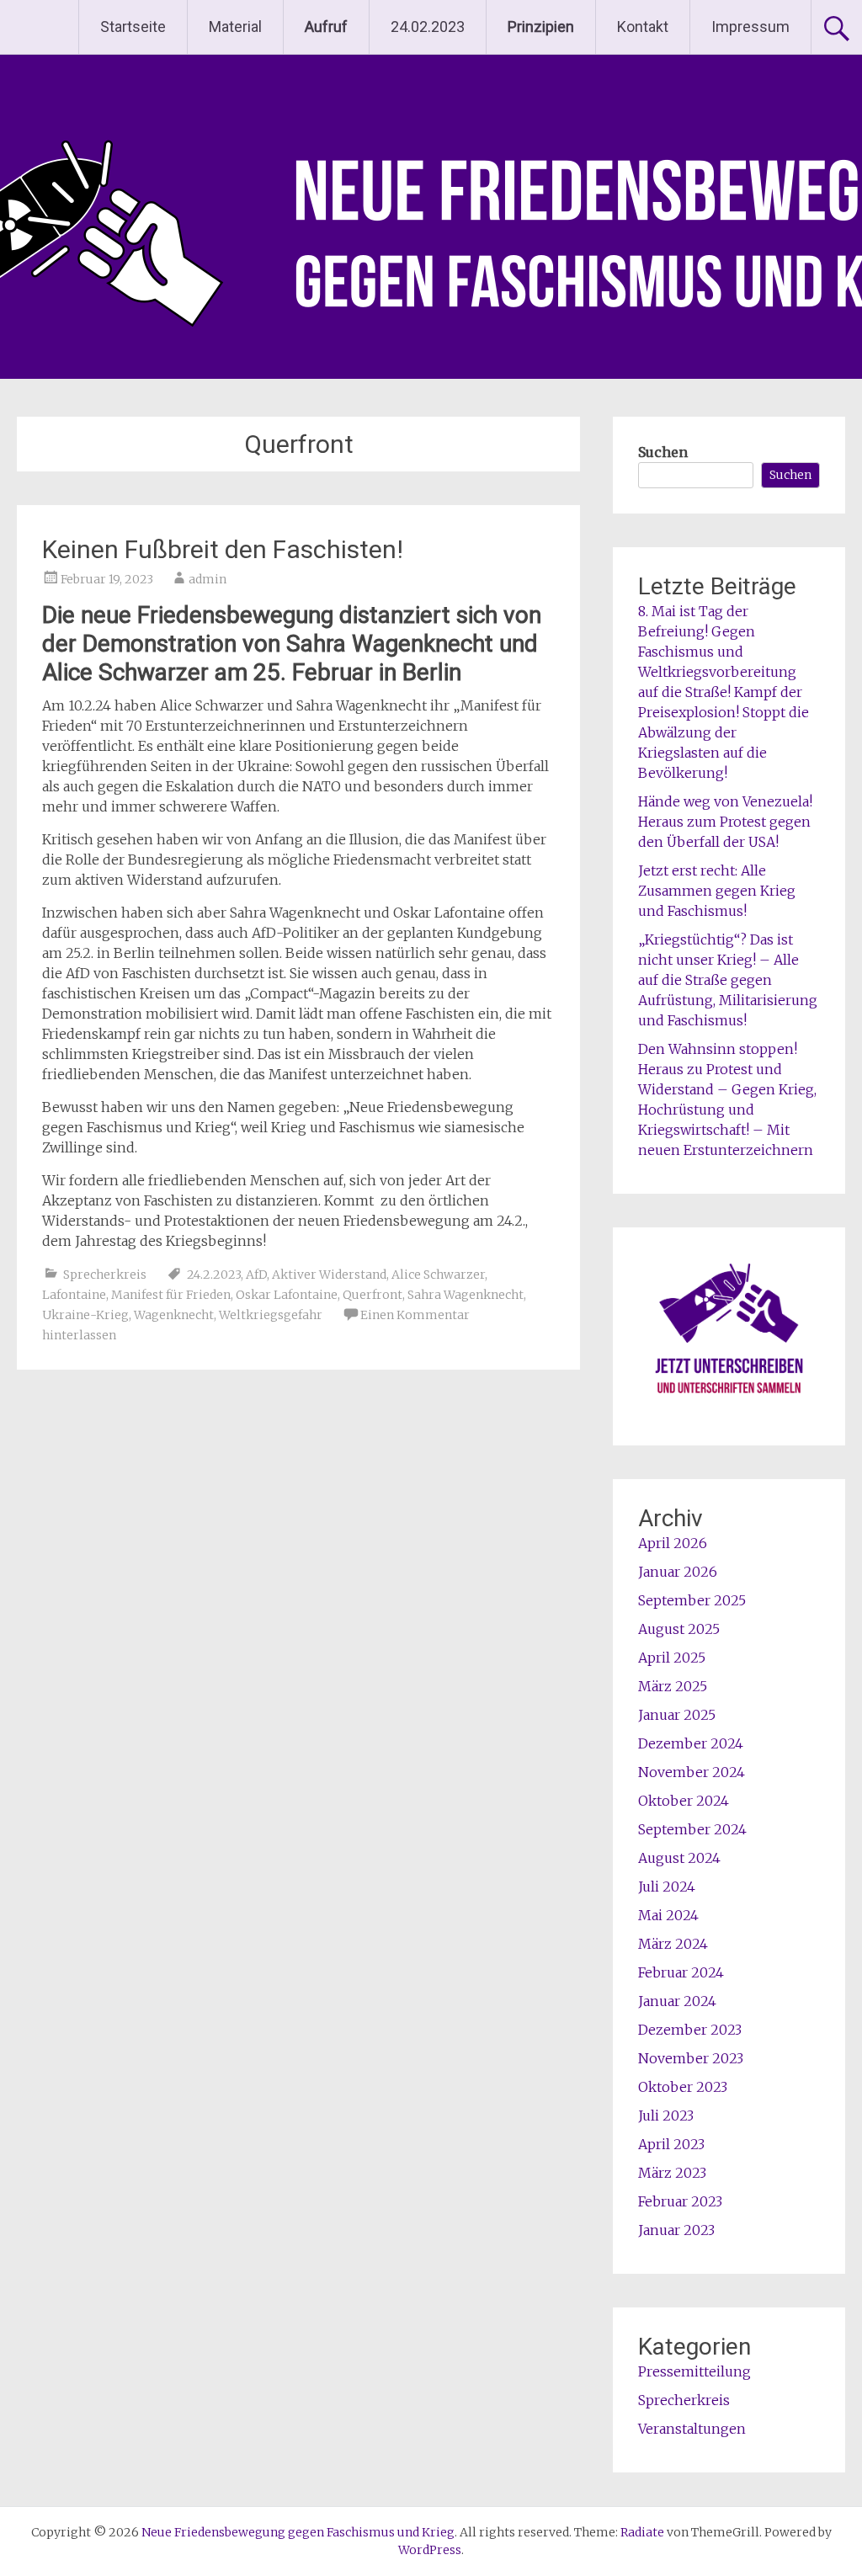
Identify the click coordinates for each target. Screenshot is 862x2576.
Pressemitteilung (694, 2371)
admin (208, 579)
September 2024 (692, 1829)
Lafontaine (74, 1295)
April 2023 (671, 2144)
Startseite (133, 27)
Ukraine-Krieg (85, 1315)
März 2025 (673, 1686)
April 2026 (673, 1543)
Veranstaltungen (692, 2429)
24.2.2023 (214, 1275)
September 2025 (692, 1600)
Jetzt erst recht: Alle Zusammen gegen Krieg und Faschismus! (717, 891)
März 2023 (672, 2173)
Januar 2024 (677, 2001)
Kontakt (643, 27)
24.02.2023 (428, 27)
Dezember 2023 (690, 2030)
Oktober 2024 (684, 1801)
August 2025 (679, 1629)
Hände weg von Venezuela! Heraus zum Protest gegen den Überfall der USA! (725, 822)
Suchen (663, 452)
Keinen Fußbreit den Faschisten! (223, 549)
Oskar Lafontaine (287, 1295)
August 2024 (679, 1858)
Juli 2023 (666, 2116)
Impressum (750, 27)
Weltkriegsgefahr (271, 1315)
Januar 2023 (676, 2230)
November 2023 (691, 2058)
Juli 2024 (667, 1887)
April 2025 (672, 1658)
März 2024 (673, 1944)
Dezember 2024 (691, 1743)
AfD (256, 1275)
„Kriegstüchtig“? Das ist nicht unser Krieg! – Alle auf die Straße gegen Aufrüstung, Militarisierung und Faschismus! (728, 980)
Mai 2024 (668, 1915)
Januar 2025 (677, 1715)
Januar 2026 (678, 1572)
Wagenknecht (174, 1315)
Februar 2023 (680, 2201)
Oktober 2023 (683, 2087)
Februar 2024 (681, 1972)
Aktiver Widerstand (329, 1275)
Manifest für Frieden (171, 1295)
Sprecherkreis (105, 1275)
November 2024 (692, 1772)
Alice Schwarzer (438, 1275)
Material (235, 27)
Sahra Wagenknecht (466, 1295)
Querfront (372, 1295)
